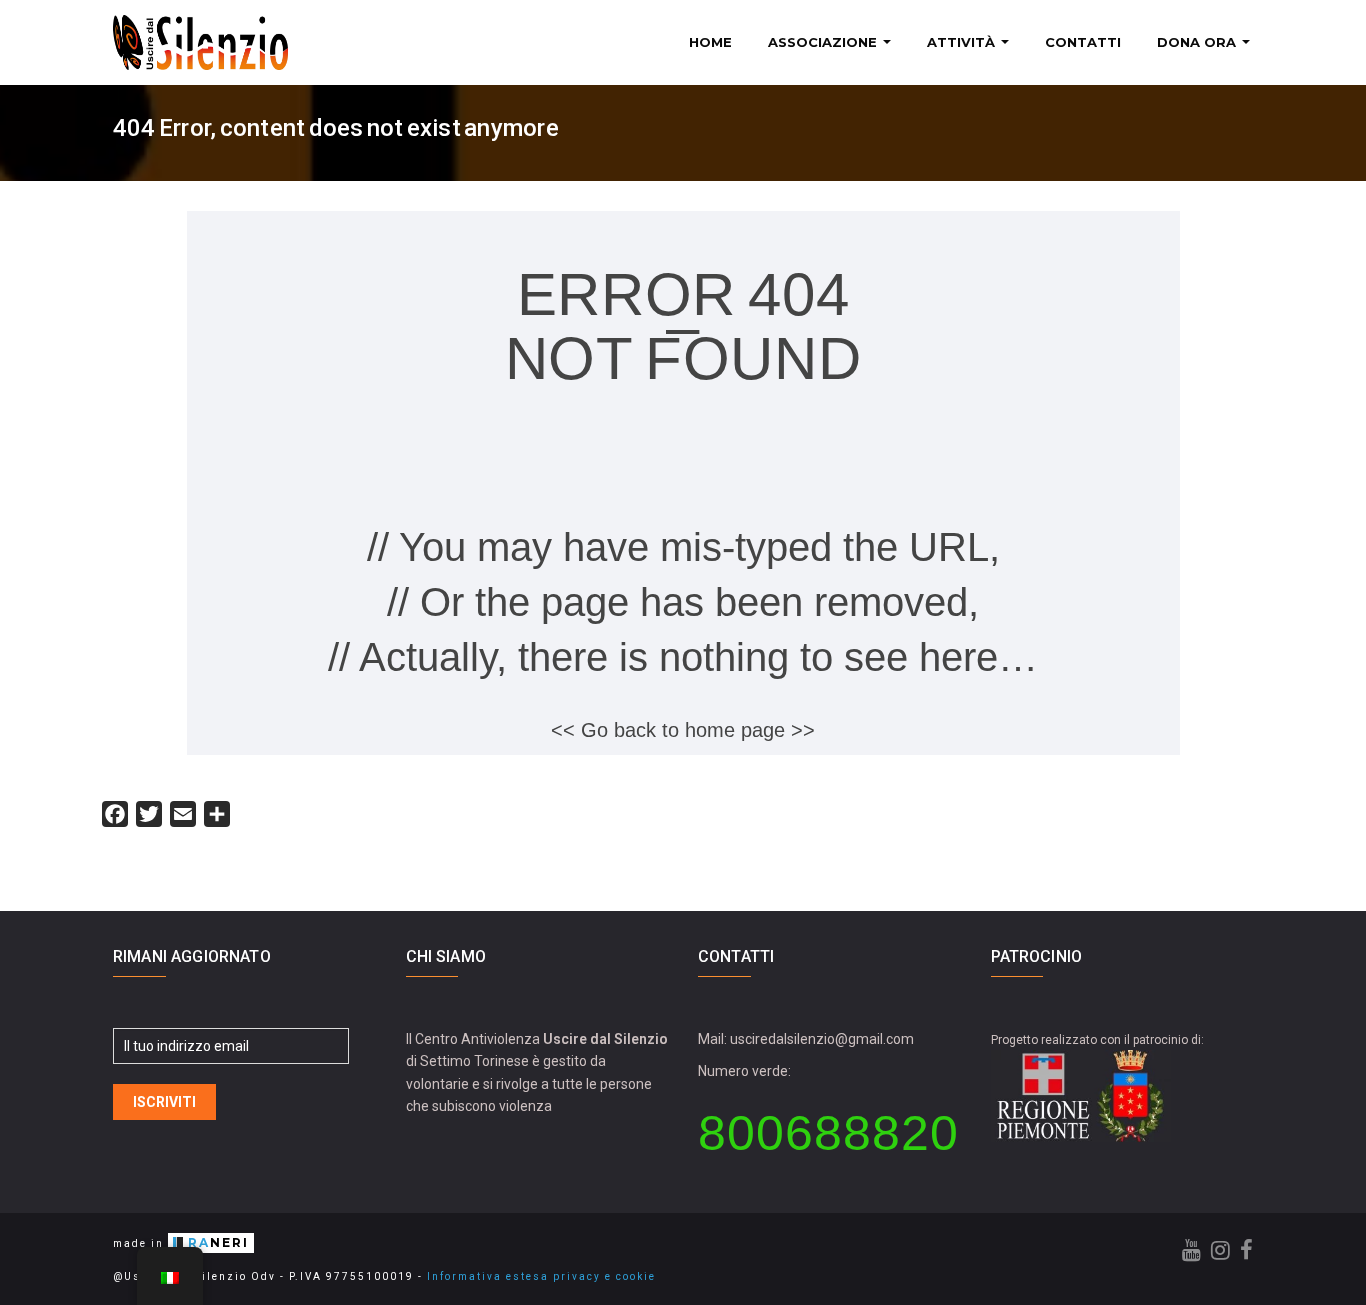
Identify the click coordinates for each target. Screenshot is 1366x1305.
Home (710, 42)
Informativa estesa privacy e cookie (541, 1276)
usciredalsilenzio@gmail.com (822, 1039)
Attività (963, 42)
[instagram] (1220, 1250)
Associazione (824, 42)
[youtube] (1191, 1250)
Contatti (1083, 42)
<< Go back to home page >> (683, 730)
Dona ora (1198, 42)
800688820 (828, 1133)
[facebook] (1246, 1250)
